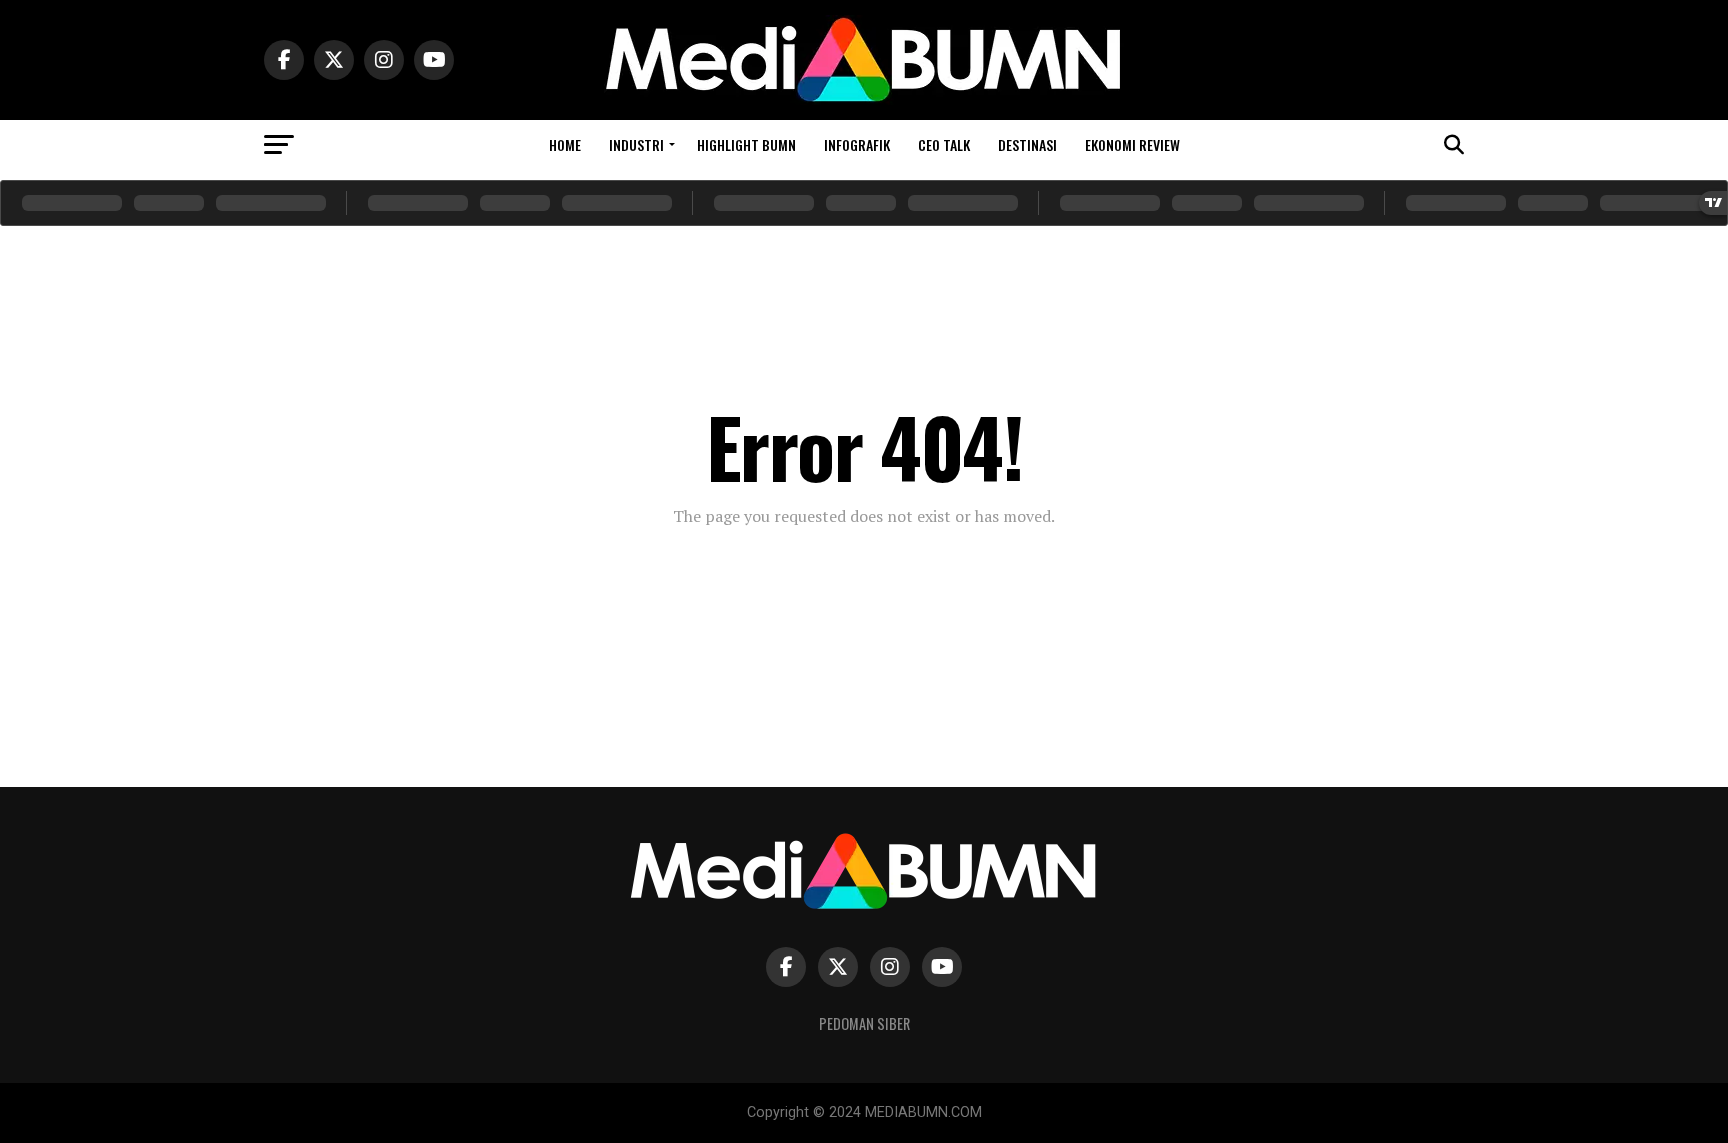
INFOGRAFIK (857, 144)
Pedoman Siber (864, 1023)
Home (565, 144)
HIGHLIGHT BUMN (746, 144)
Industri (636, 144)
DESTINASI (1027, 144)
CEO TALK (944, 144)
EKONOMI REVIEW (1132, 144)
